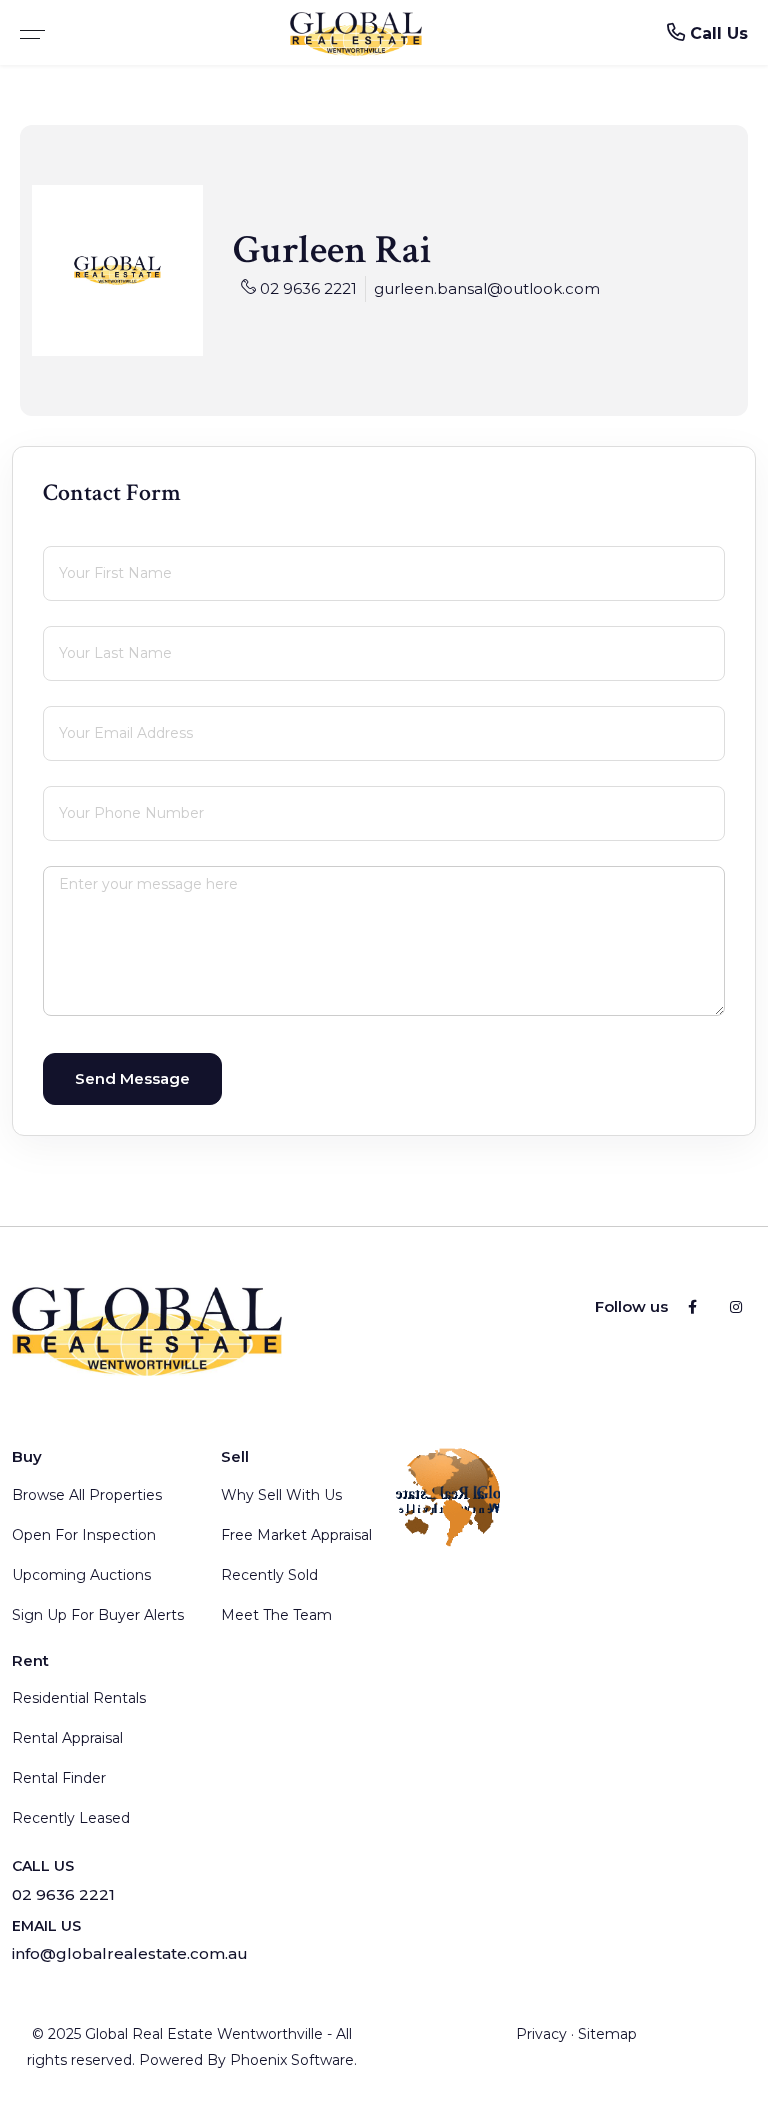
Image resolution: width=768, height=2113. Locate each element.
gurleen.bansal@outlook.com (487, 288)
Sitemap (607, 2034)
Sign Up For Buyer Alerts (98, 1615)
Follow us (631, 1306)
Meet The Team (276, 1615)
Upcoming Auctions (81, 1575)
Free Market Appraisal (296, 1535)
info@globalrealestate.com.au (130, 1953)
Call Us (716, 33)
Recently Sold (269, 1575)
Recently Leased (71, 1818)
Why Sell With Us (281, 1495)
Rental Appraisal (67, 1738)
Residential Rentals (79, 1698)
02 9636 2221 (308, 288)
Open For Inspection (84, 1535)
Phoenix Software (292, 2060)
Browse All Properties (87, 1495)
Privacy (541, 2034)
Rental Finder (59, 1778)
